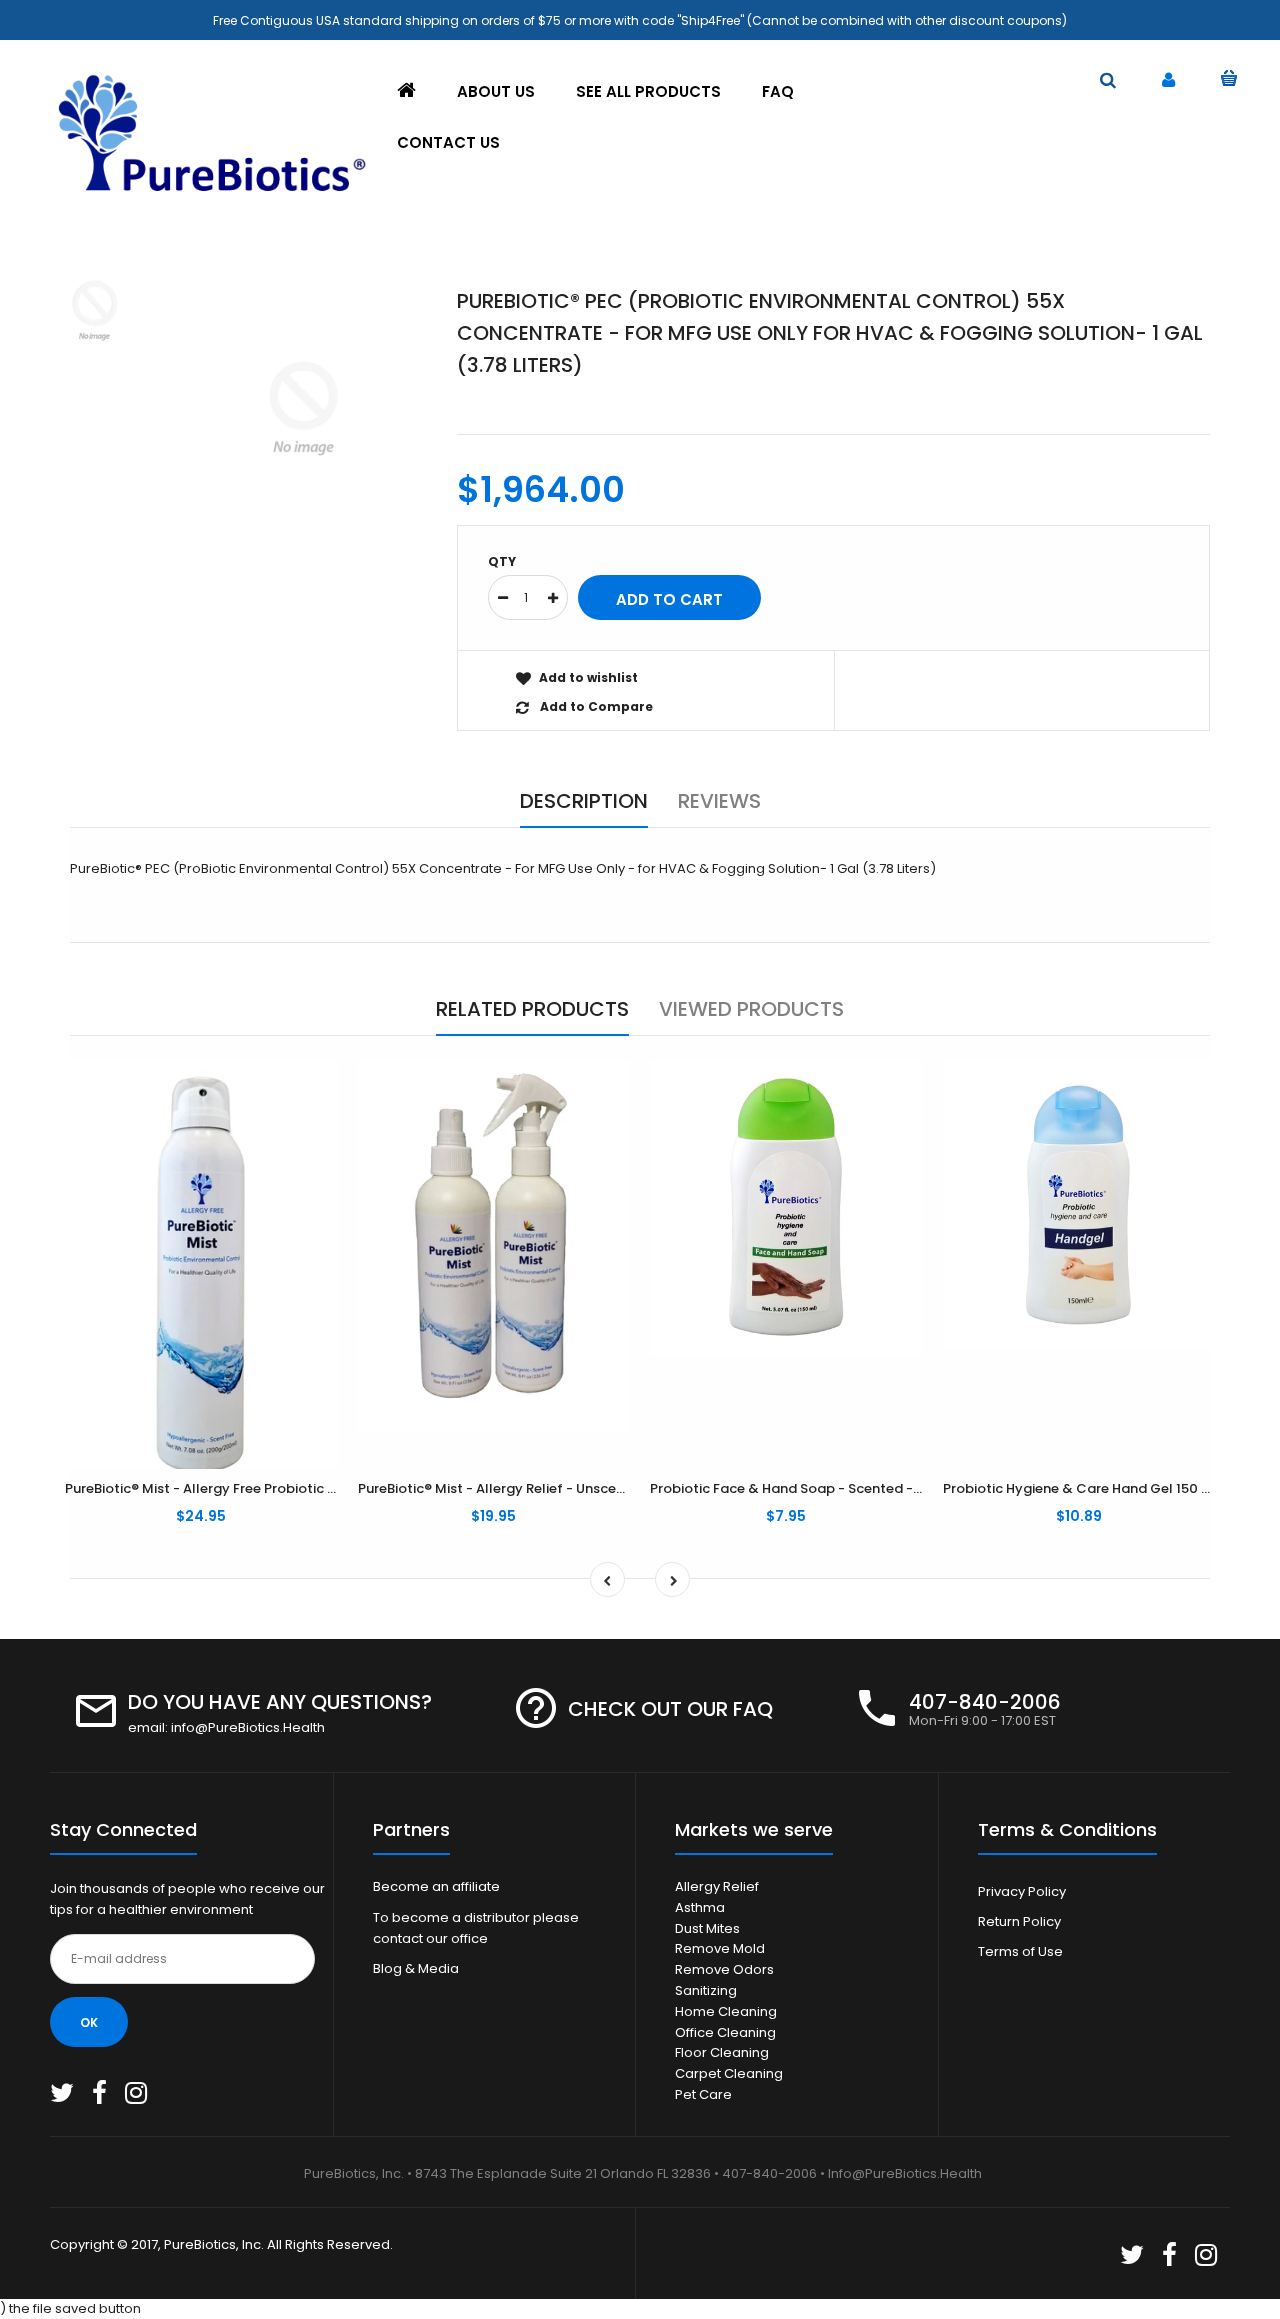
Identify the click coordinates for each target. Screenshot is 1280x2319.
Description (584, 801)
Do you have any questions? (280, 1702)
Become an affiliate (436, 1886)
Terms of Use (1020, 1951)
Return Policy (1019, 1921)
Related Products (532, 1009)
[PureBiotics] (210, 193)
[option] (303, 408)
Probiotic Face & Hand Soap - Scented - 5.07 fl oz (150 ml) (842, 1488)
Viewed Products (751, 1009)
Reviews (719, 801)
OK (89, 2022)
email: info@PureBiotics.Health (226, 1727)
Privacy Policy (1022, 1891)
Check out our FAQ (670, 1709)
